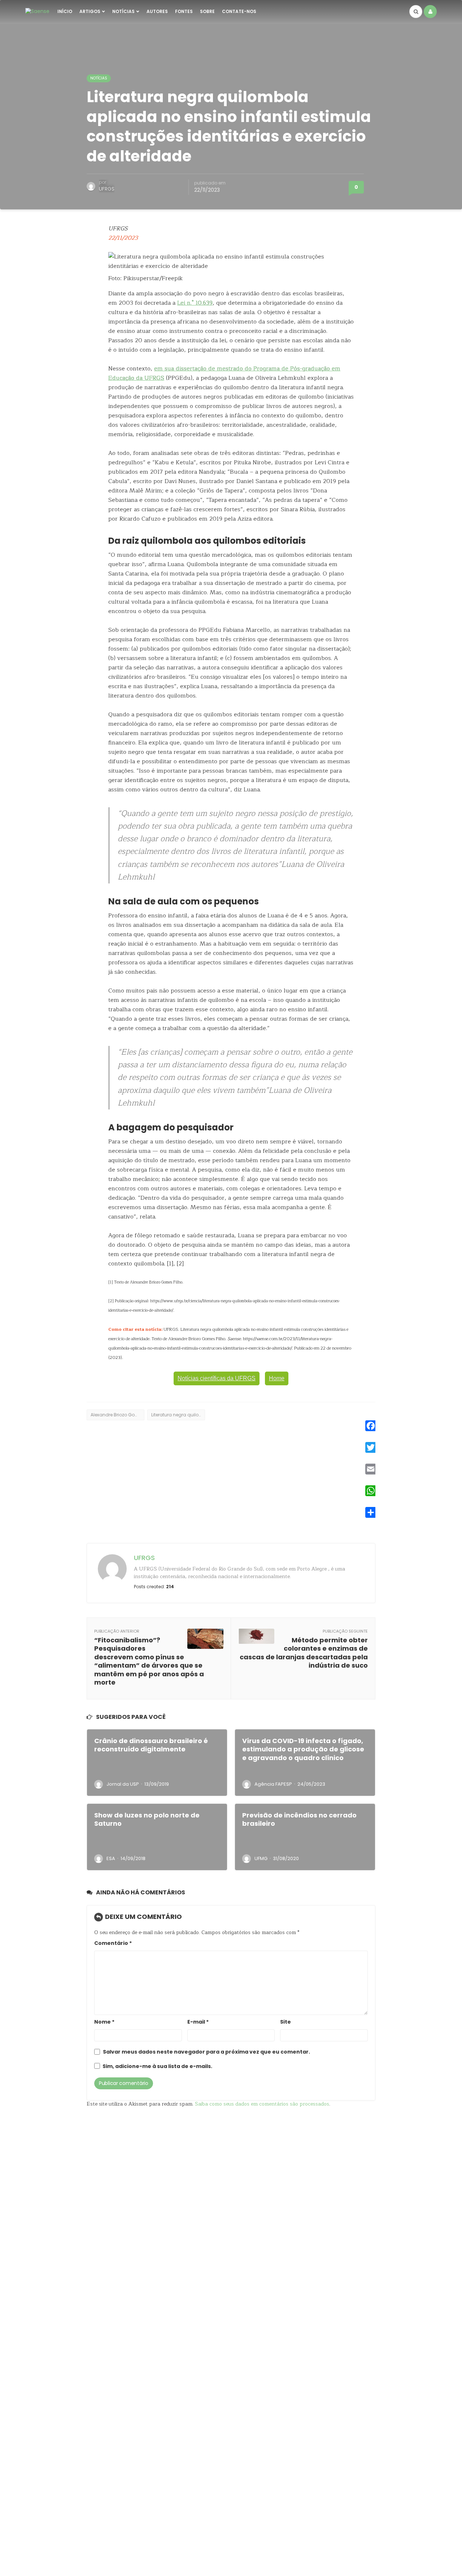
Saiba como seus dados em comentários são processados (262, 2104)
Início (65, 11)
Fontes (184, 11)
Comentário (113, 1943)
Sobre (207, 11)
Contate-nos (239, 11)
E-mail (198, 2022)
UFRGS (107, 189)
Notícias (123, 11)
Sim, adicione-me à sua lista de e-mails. (157, 2066)
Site (286, 2022)
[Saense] (37, 11)
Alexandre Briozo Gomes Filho (117, 1415)
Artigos (90, 11)
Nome (104, 2022)
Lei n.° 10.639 (195, 303)
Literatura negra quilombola (178, 1415)
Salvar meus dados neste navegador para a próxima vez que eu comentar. (206, 2052)
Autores (157, 11)
